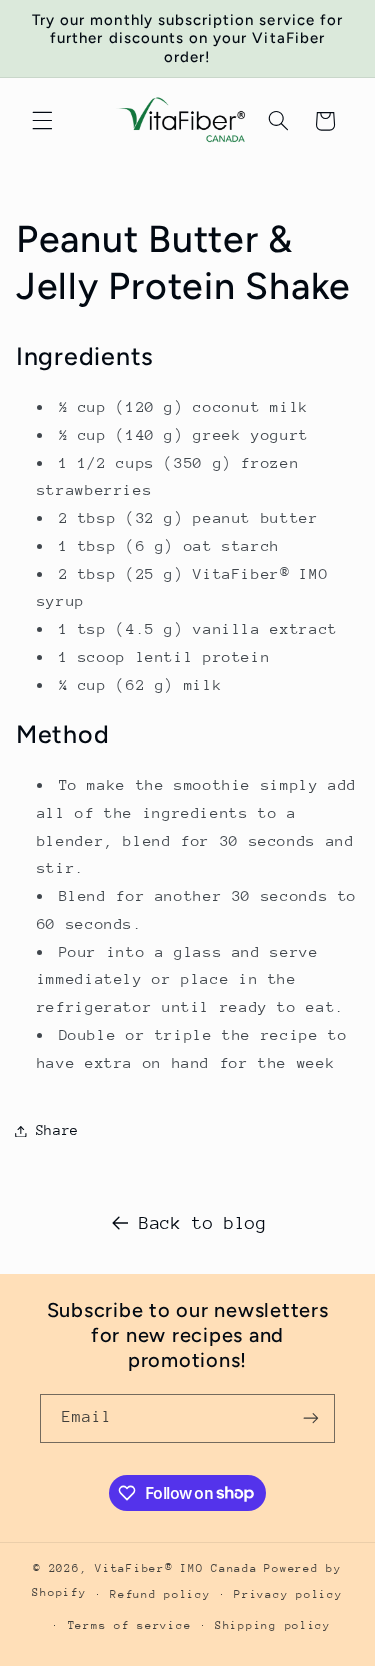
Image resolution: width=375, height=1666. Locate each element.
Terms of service (130, 1625)
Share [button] (57, 1130)
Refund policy (160, 1594)
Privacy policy (288, 1594)
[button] (42, 121)
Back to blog (203, 1223)
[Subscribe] (311, 1418)
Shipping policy (273, 1625)
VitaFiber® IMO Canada (176, 1568)
